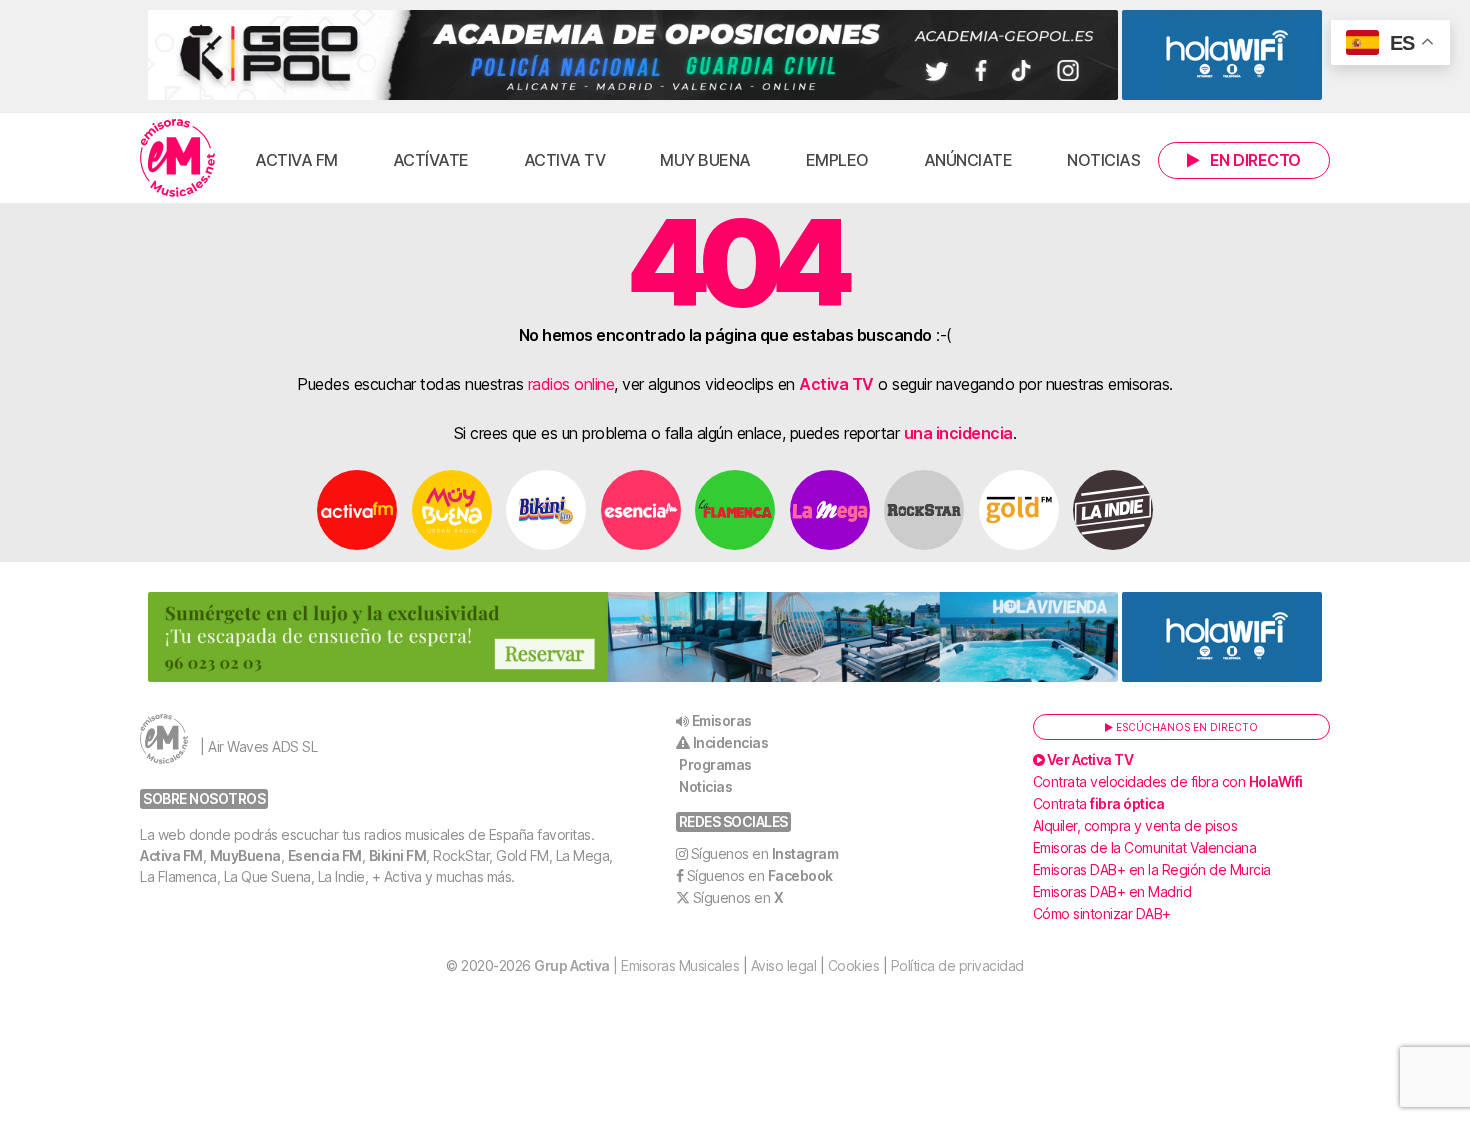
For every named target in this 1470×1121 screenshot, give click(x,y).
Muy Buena (705, 160)
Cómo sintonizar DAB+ (1102, 913)
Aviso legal (784, 965)
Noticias (1103, 160)
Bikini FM (398, 855)
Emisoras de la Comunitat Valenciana (1145, 847)
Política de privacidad (957, 965)
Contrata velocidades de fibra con (1168, 781)
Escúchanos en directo (1185, 727)
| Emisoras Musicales (636, 965)
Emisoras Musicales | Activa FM (177, 158)
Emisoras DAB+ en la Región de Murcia (1152, 869)
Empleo (837, 160)
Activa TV (565, 160)
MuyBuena (245, 855)
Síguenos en (765, 853)
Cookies (854, 965)
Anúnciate (968, 160)
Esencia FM (325, 855)
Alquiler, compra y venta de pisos (1135, 825)
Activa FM (296, 160)
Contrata (1099, 803)
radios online (571, 384)
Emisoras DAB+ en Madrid (1112, 891)
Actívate (431, 160)
